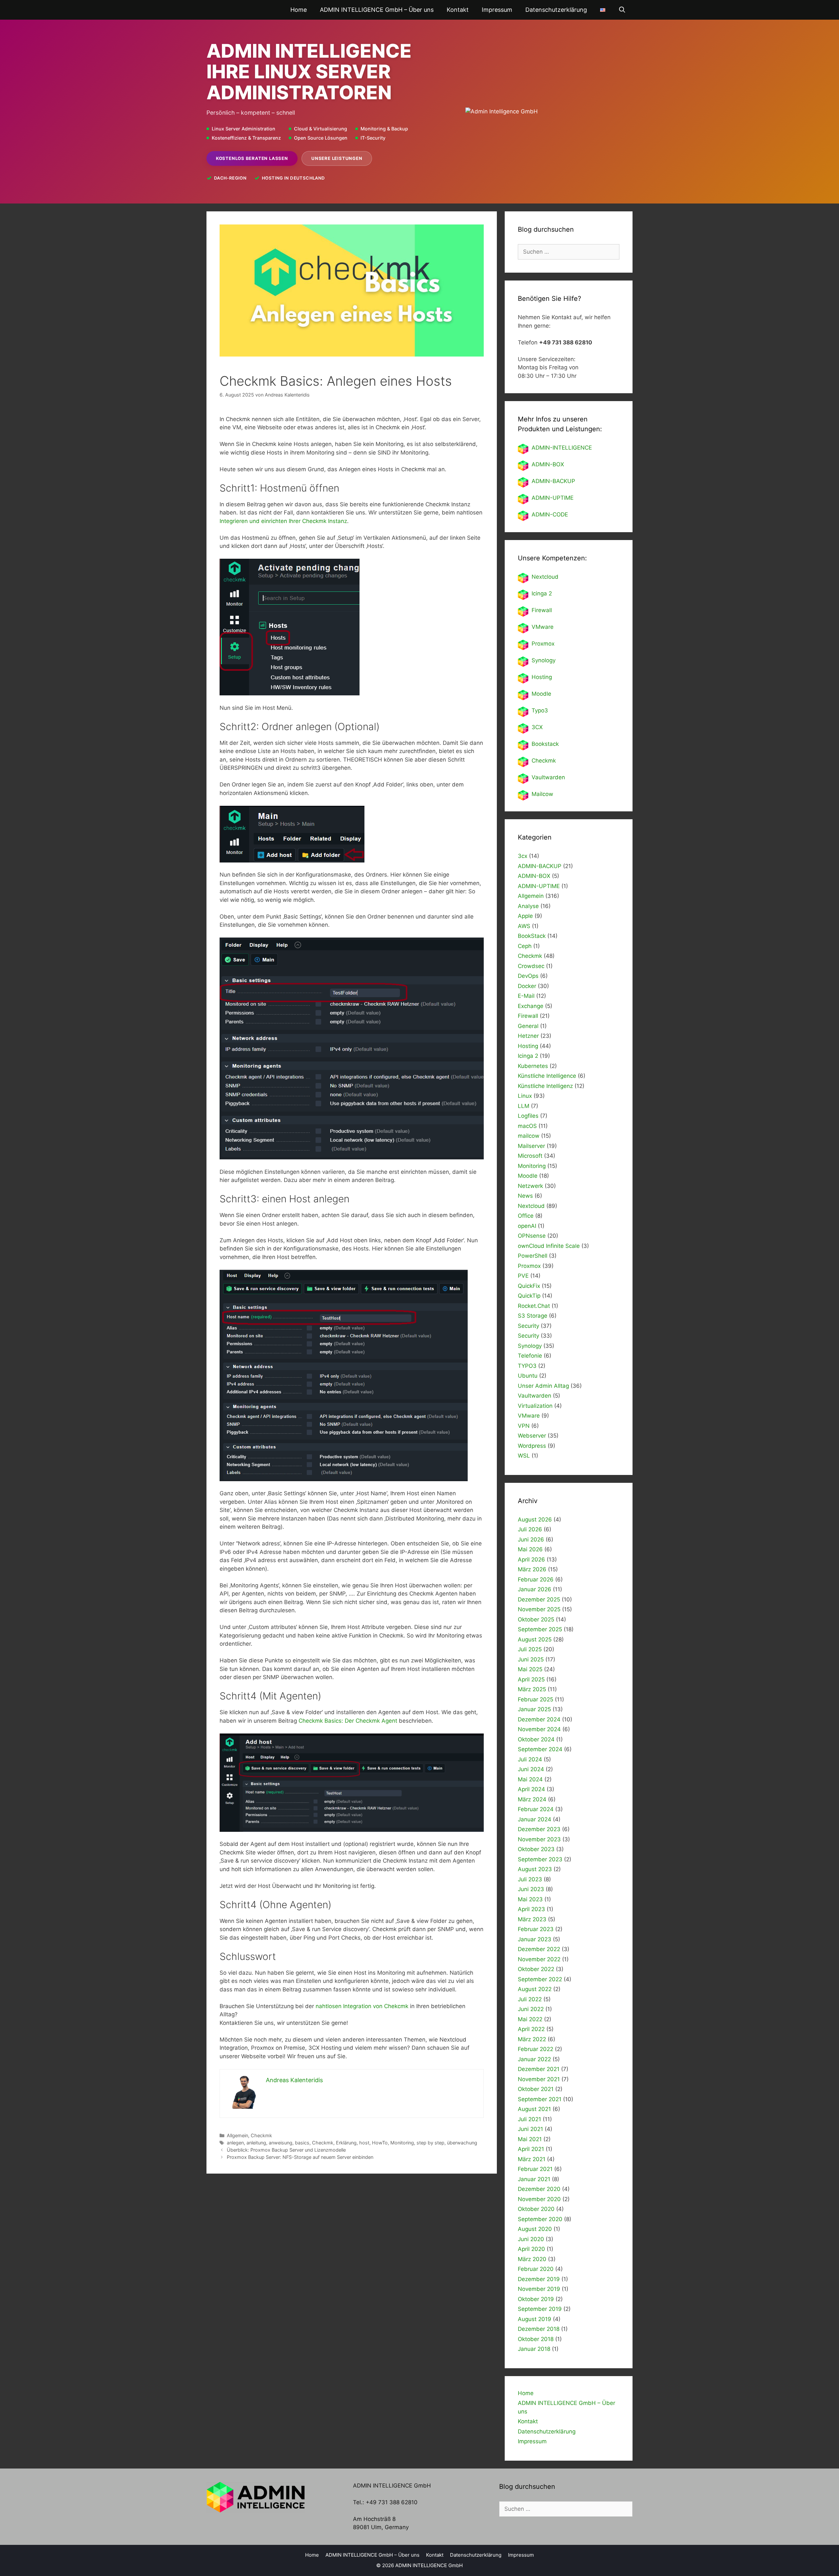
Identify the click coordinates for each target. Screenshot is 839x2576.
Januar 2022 (534, 2059)
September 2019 (540, 2309)
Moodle (541, 694)
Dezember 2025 (539, 1599)
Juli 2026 (530, 1529)
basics (302, 2143)
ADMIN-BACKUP (553, 481)
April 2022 (531, 2029)
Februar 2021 (535, 2169)
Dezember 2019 (539, 2279)
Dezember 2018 (539, 2329)
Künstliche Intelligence (547, 1076)
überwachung (462, 2143)
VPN (524, 1426)
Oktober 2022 (536, 1969)
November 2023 (539, 1839)
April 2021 (531, 2149)
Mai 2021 (530, 2139)
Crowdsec (531, 966)
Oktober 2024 (536, 1739)
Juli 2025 (530, 1649)
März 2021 (532, 2159)
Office (526, 1216)
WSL (524, 1456)
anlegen (235, 2143)
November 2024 (539, 1729)
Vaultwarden (548, 777)
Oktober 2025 (536, 1619)
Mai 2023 (530, 1899)
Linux (525, 1096)
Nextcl (540, 577)
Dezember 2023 (539, 1829)
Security (528, 1326)
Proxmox (543, 644)
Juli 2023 (530, 1879)
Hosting (542, 677)
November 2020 (539, 2199)
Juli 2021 (529, 2119)
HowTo (380, 2143)
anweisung (281, 2143)
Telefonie (530, 1356)
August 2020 (535, 2229)
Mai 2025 (530, 1669)
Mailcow (542, 794)
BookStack (532, 936)
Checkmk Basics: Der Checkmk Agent (348, 1721)
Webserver (532, 1436)
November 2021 (539, 2079)
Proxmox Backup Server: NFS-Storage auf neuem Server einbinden (300, 2157)
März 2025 (532, 1689)
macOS (527, 1126)
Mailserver (531, 1146)
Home (299, 10)
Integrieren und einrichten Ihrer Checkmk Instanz (283, 521)
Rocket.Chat (534, 1306)
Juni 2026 (531, 1540)
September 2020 (540, 2219)
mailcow (529, 1136)
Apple (525, 916)
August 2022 (535, 1989)
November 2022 (539, 1959)
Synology (544, 660)
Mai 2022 (530, 2019)
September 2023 (540, 1859)
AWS (524, 926)
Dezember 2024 (539, 1719)
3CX (537, 727)
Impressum (497, 10)
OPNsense (532, 1236)
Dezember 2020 (539, 2189)
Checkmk (261, 2135)
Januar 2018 (534, 2349)
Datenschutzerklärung (556, 10)
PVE (523, 1276)
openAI (527, 1226)
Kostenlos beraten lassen (252, 158)
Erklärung (346, 2143)
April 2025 (531, 1679)
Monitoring (402, 2143)
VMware (543, 627)
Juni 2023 (531, 1889)
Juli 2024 (530, 1759)
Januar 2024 (535, 1819)
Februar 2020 (536, 2269)
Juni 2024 (531, 1769)
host (364, 2143)
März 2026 (532, 1569)
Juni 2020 (531, 2239)
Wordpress (532, 1446)
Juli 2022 (530, 1999)
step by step (430, 2143)
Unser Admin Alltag (543, 1386)
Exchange (531, 1006)
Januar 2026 (535, 1589)
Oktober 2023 (536, 1849)
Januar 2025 (534, 1709)
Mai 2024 (530, 1779)
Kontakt (458, 10)
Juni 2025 (531, 1659)
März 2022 (532, 2039)
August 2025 (535, 1639)
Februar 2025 (536, 1699)
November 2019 (539, 2289)
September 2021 (540, 2099)
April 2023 (531, 1909)
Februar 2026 (536, 1579)
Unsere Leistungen (337, 158)
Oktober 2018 (536, 2339)
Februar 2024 (536, 1809)
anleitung (256, 2143)
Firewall (542, 610)
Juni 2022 (531, 2009)
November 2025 (539, 1609)
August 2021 (534, 2109)
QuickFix (529, 1286)
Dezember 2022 (539, 1949)
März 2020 (532, 2259)
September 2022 (540, 1979)
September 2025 (540, 1629)
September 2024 (540, 1749)
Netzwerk (530, 1186)
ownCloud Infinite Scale (549, 1246)
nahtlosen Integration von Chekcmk (363, 2006)
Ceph (525, 946)
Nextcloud (531, 1206)
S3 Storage (533, 1316)
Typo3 (540, 710)
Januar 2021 (534, 2179)
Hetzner (528, 1036)
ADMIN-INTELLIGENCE (562, 448)
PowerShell (533, 1256)
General (528, 1026)
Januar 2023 (535, 1939)
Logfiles (528, 1116)
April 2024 (531, 1789)
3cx (523, 856)
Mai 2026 (530, 1549)
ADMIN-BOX (548, 464)
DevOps (528, 976)
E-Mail (526, 996)
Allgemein (237, 2135)
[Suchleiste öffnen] (622, 10)
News (525, 1196)
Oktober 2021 (536, 2089)
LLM (524, 1106)
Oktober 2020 (536, 2209)
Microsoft (530, 1156)
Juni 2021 (530, 2129)
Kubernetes (533, 1066)
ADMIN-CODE (550, 514)
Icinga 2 (542, 593)
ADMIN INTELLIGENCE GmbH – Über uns (377, 10)
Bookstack (545, 744)
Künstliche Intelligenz (545, 1086)
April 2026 (531, 1559)
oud (553, 577)
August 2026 (535, 1520)
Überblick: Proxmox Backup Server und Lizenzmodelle (286, 2150)
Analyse (528, 906)
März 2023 (532, 1919)
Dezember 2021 (539, 2069)
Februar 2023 (536, 1929)
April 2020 (531, 2249)
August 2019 (535, 2319)
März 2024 (532, 1799)
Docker (527, 986)
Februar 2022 (536, 2049)
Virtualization (535, 1406)
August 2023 (535, 1869)
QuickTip (529, 1296)
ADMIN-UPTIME (553, 498)
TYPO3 (527, 1366)
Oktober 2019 (536, 2299)
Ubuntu (528, 1376)
